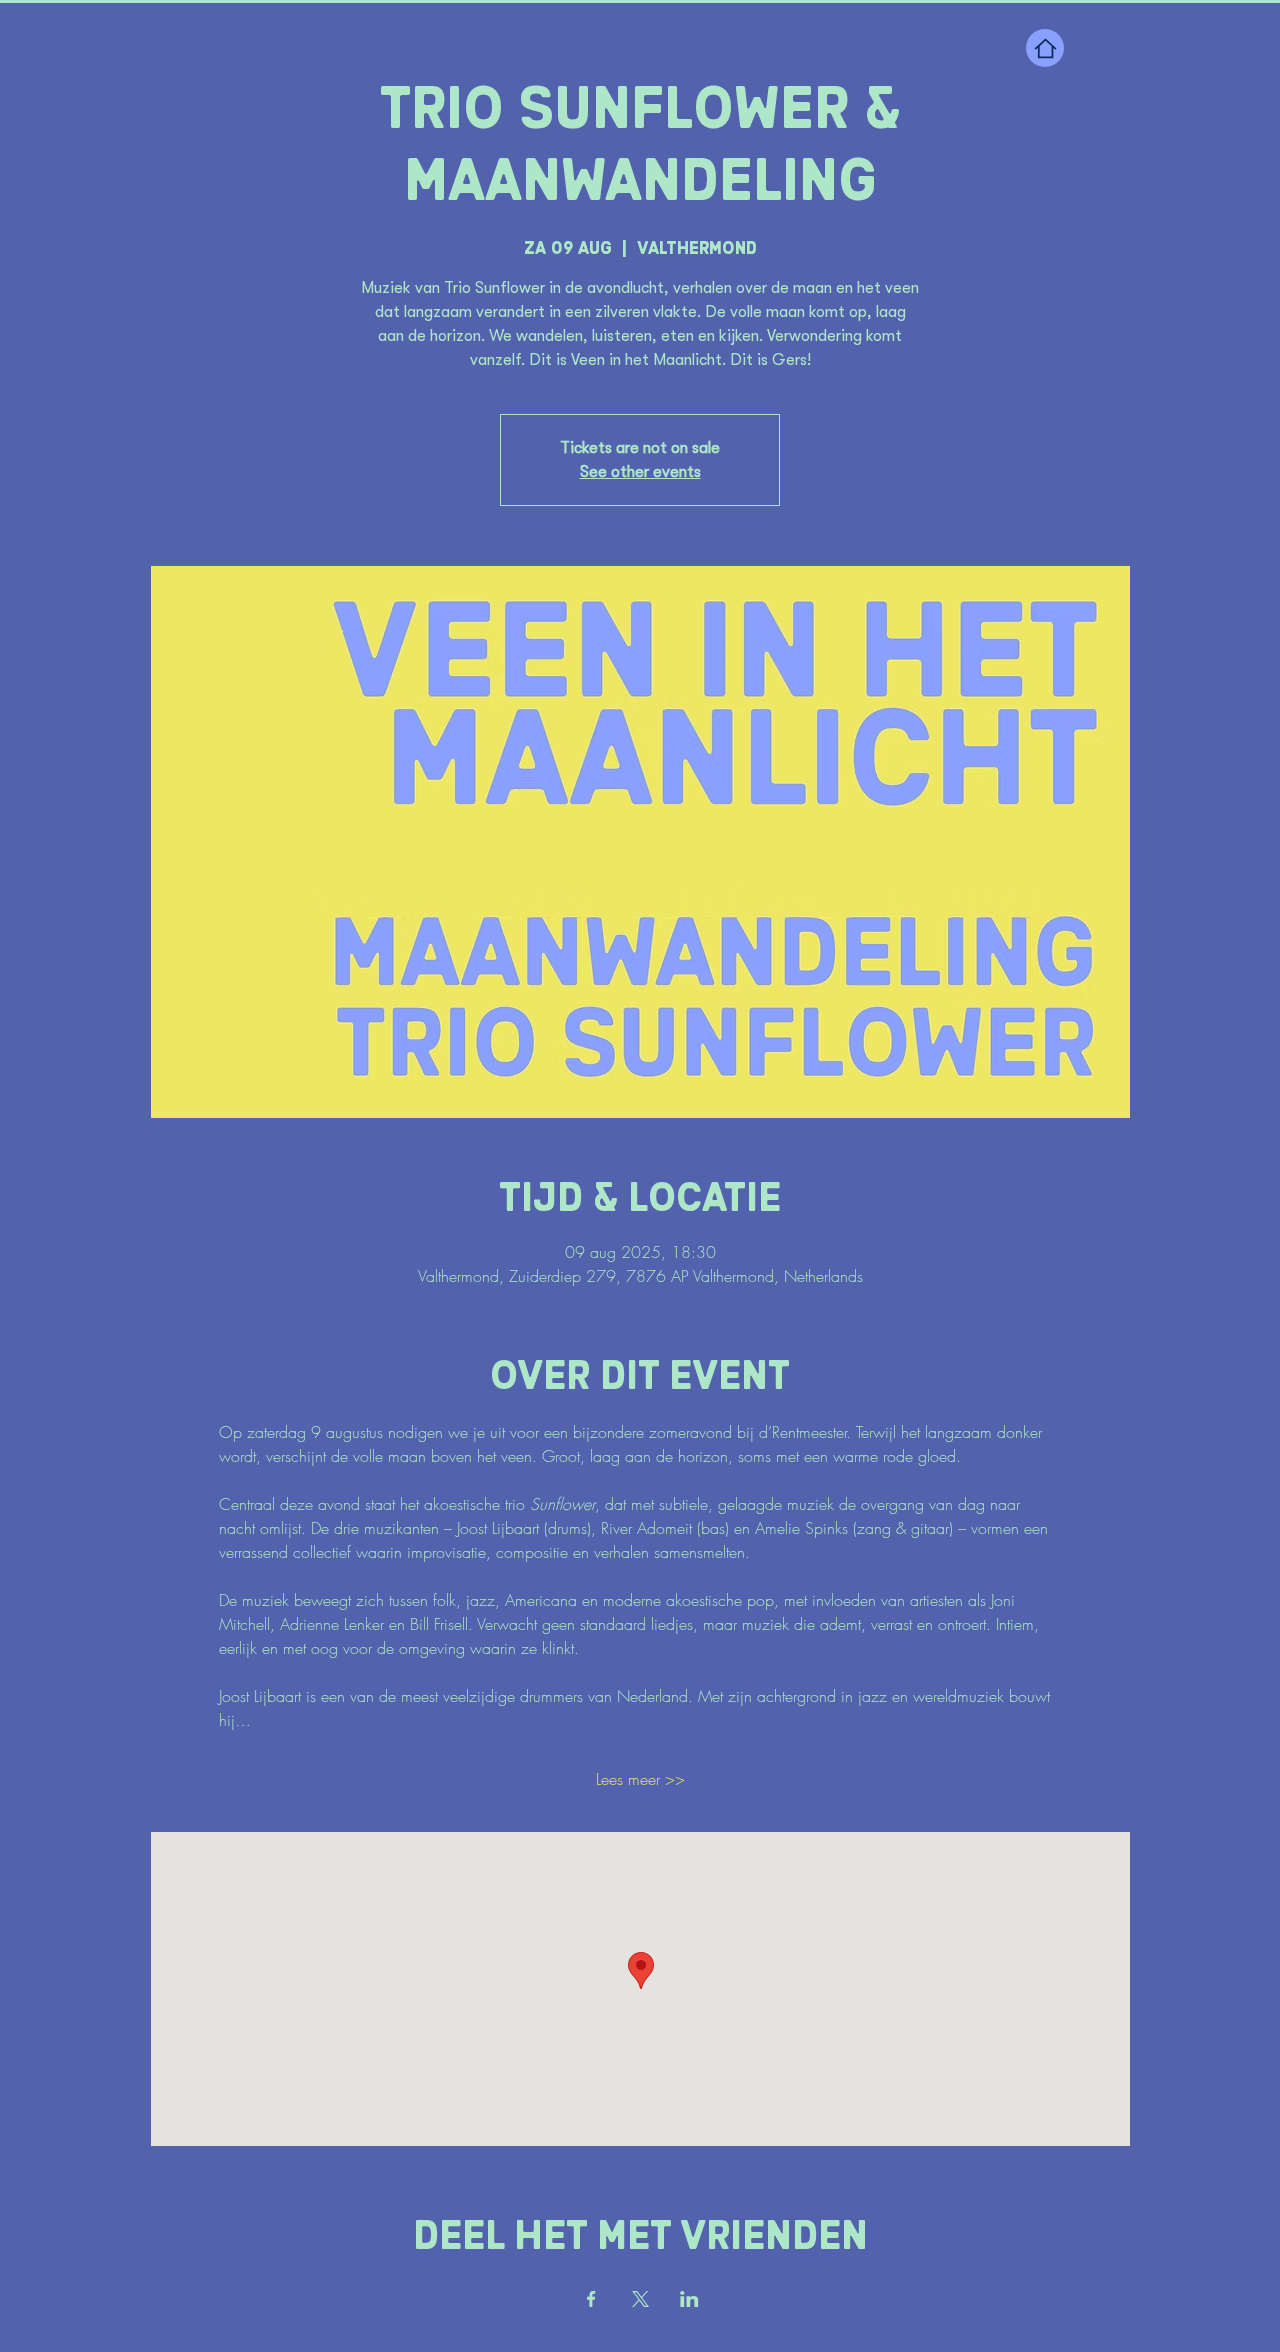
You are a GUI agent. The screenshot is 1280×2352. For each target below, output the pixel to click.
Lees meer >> (640, 1779)
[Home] (1045, 48)
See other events (640, 472)
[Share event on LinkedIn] (689, 2299)
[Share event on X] (640, 2299)
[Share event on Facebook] (591, 2299)
